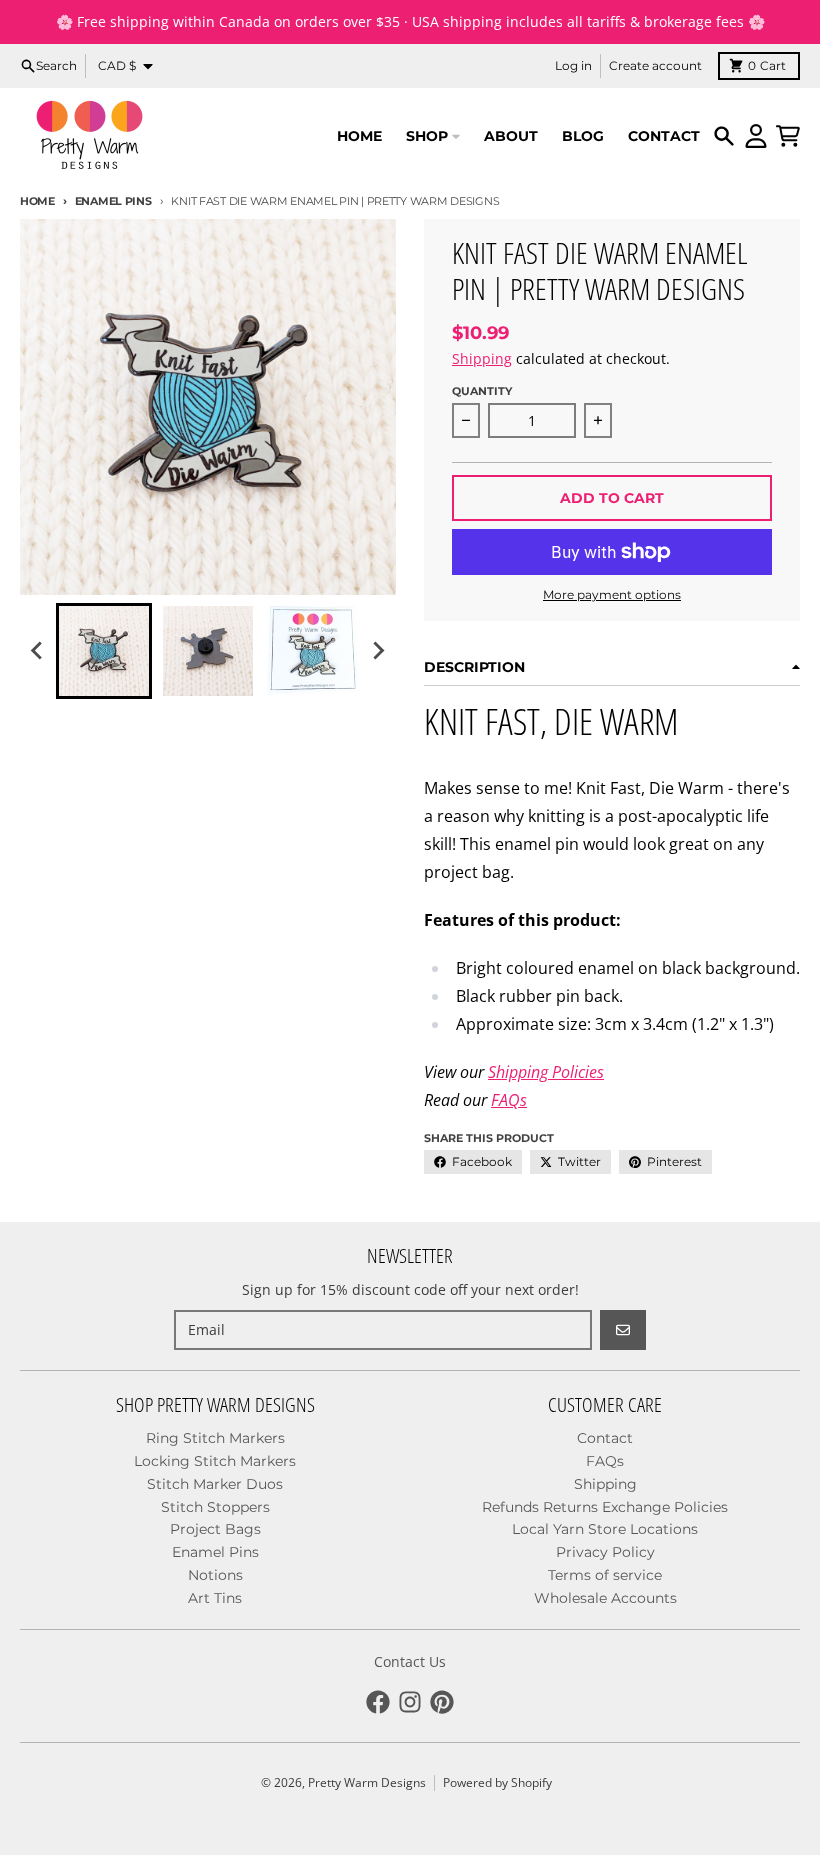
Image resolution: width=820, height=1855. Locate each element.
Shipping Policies (546, 1072)
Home (37, 201)
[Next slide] (378, 651)
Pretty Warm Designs (367, 1782)
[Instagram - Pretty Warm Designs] (410, 1702)
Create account (655, 65)
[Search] (724, 136)
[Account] (756, 136)
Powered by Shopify (497, 1782)
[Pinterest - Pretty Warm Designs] (442, 1702)
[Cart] (788, 136)
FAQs (509, 1100)
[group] (104, 651)
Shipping (482, 358)
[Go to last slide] (38, 651)
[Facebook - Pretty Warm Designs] (378, 1702)
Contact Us (410, 1661)
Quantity (482, 391)
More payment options (612, 594)
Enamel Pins (113, 201)
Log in (573, 65)
